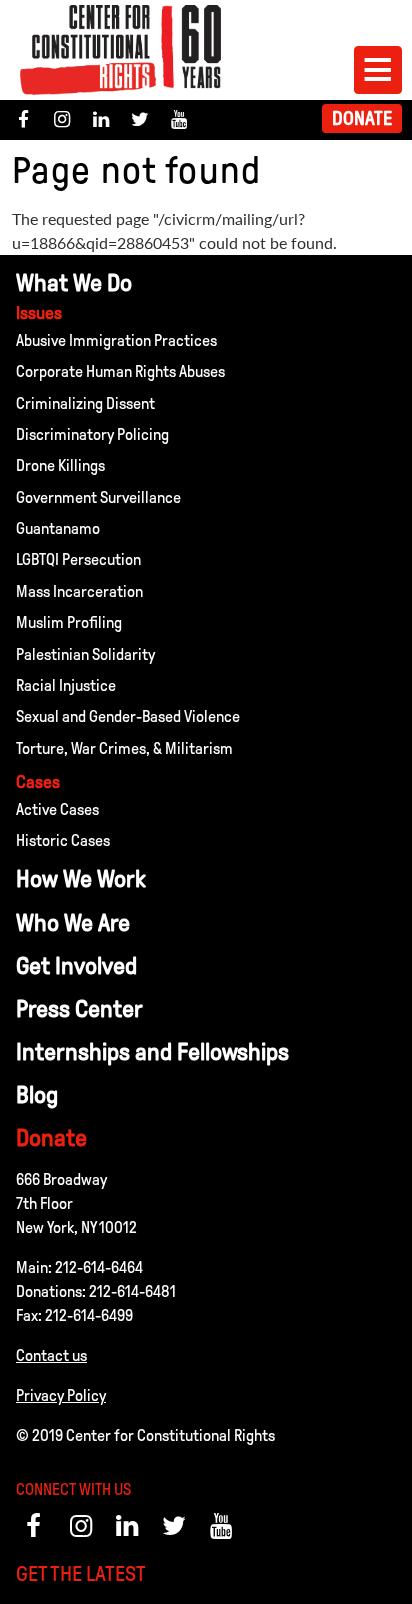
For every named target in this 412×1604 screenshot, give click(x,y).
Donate (362, 118)
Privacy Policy (61, 1395)
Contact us (51, 1355)
